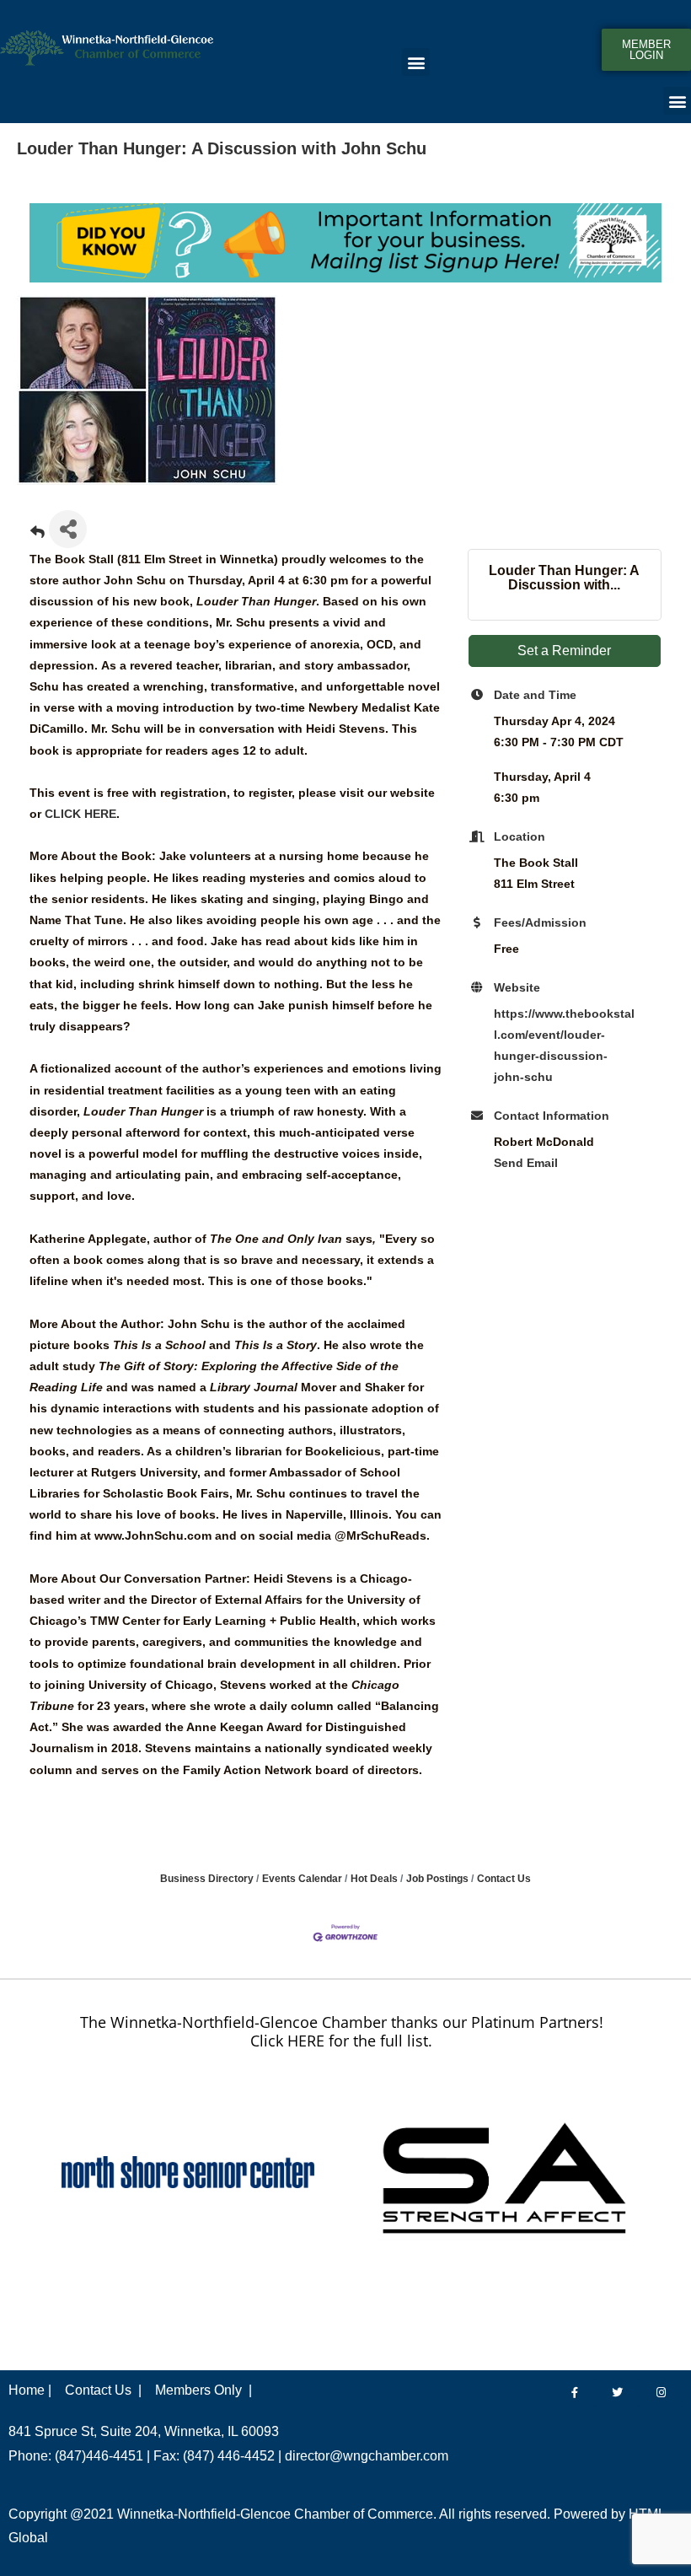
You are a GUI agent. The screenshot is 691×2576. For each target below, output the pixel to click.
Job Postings (437, 1879)
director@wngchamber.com (367, 2456)
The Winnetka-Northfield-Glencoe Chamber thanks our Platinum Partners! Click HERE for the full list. (342, 2031)
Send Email (526, 1163)
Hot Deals (374, 1879)
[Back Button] (37, 534)
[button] (416, 62)
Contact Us (504, 1879)
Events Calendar (302, 1879)
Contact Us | (103, 2390)
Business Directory (207, 1879)
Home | (30, 2390)
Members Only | (204, 2390)
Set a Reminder (564, 651)
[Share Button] (68, 529)
